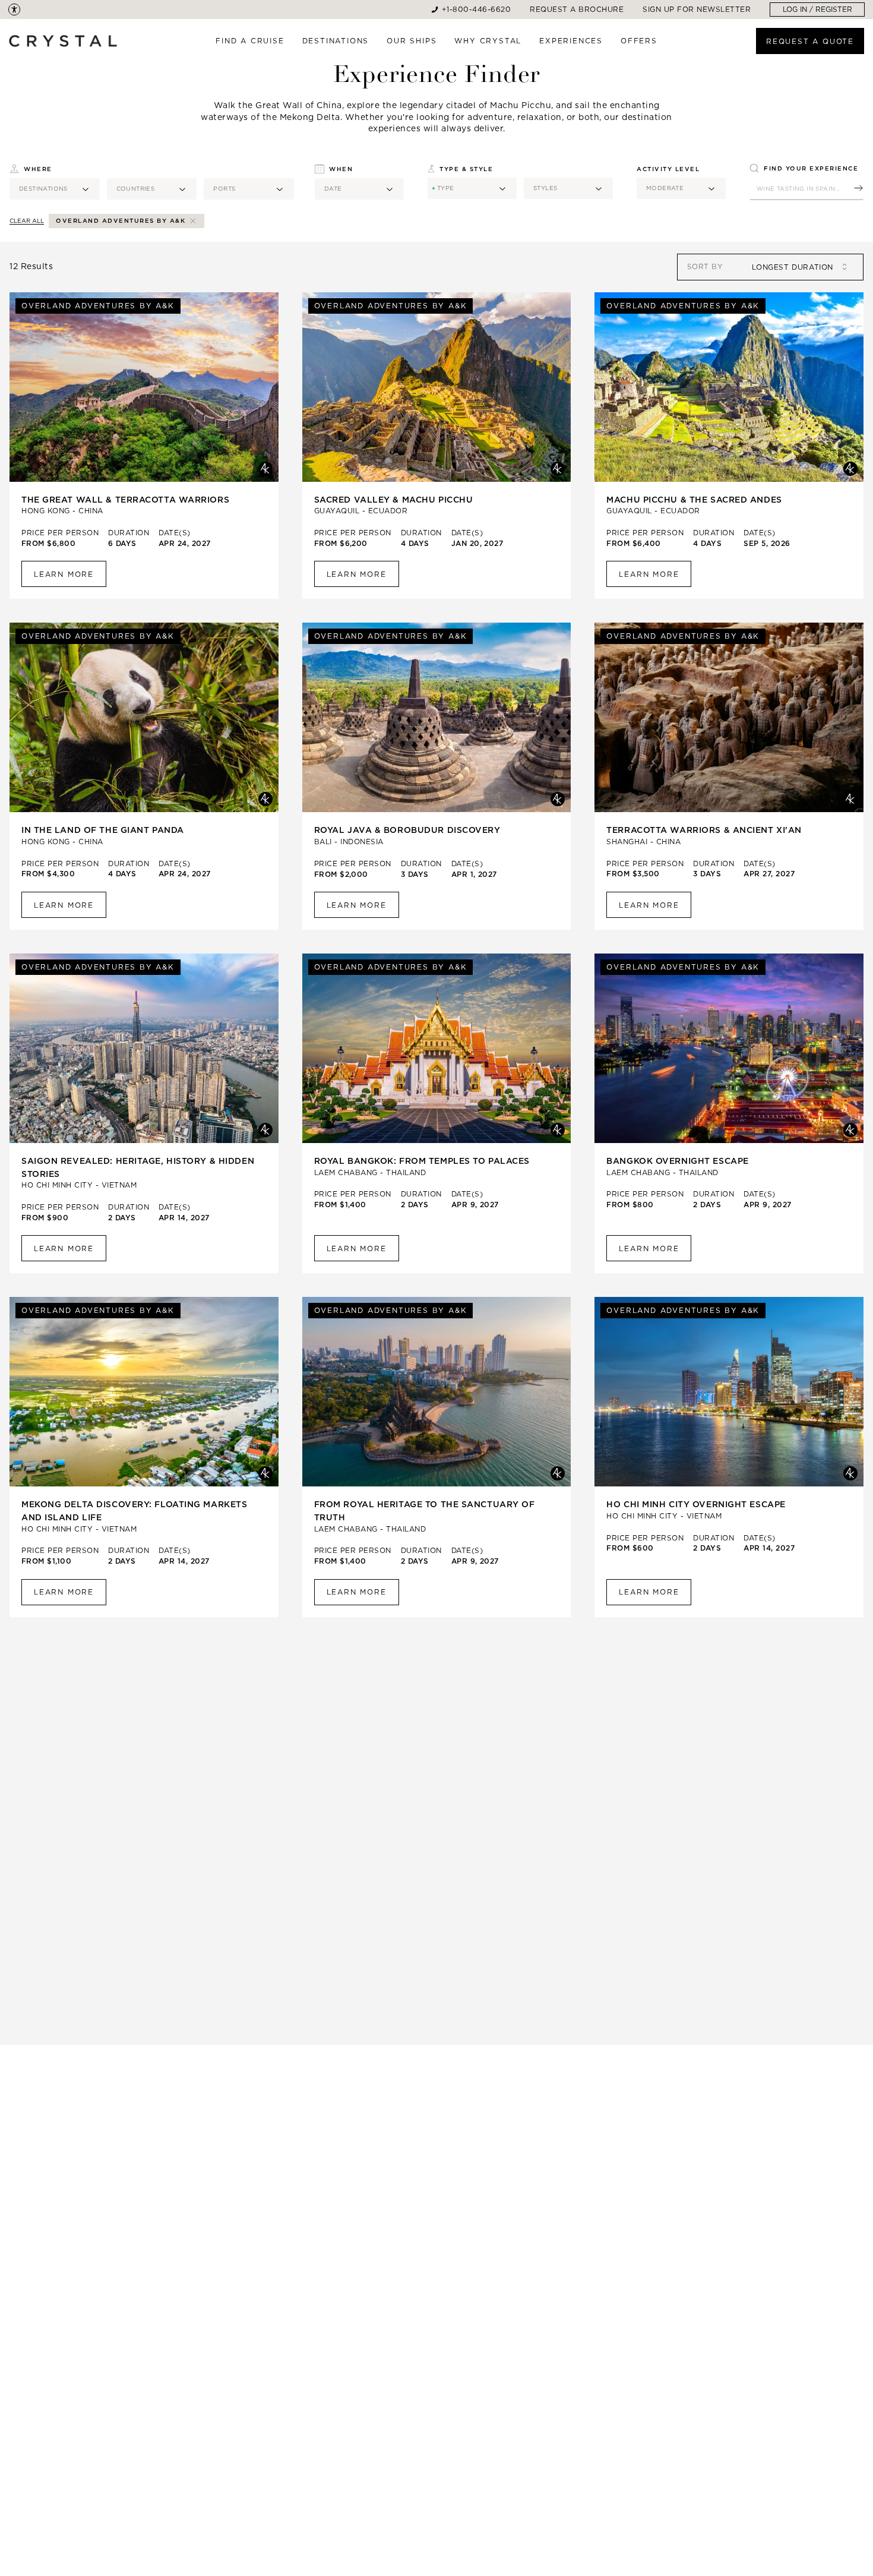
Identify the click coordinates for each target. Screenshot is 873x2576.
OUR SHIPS (412, 41)
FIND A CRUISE (250, 41)
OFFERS (639, 41)
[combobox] (788, 267)
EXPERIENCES (571, 41)
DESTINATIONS (336, 41)
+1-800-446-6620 (477, 9)
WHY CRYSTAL (488, 41)
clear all (27, 221)
